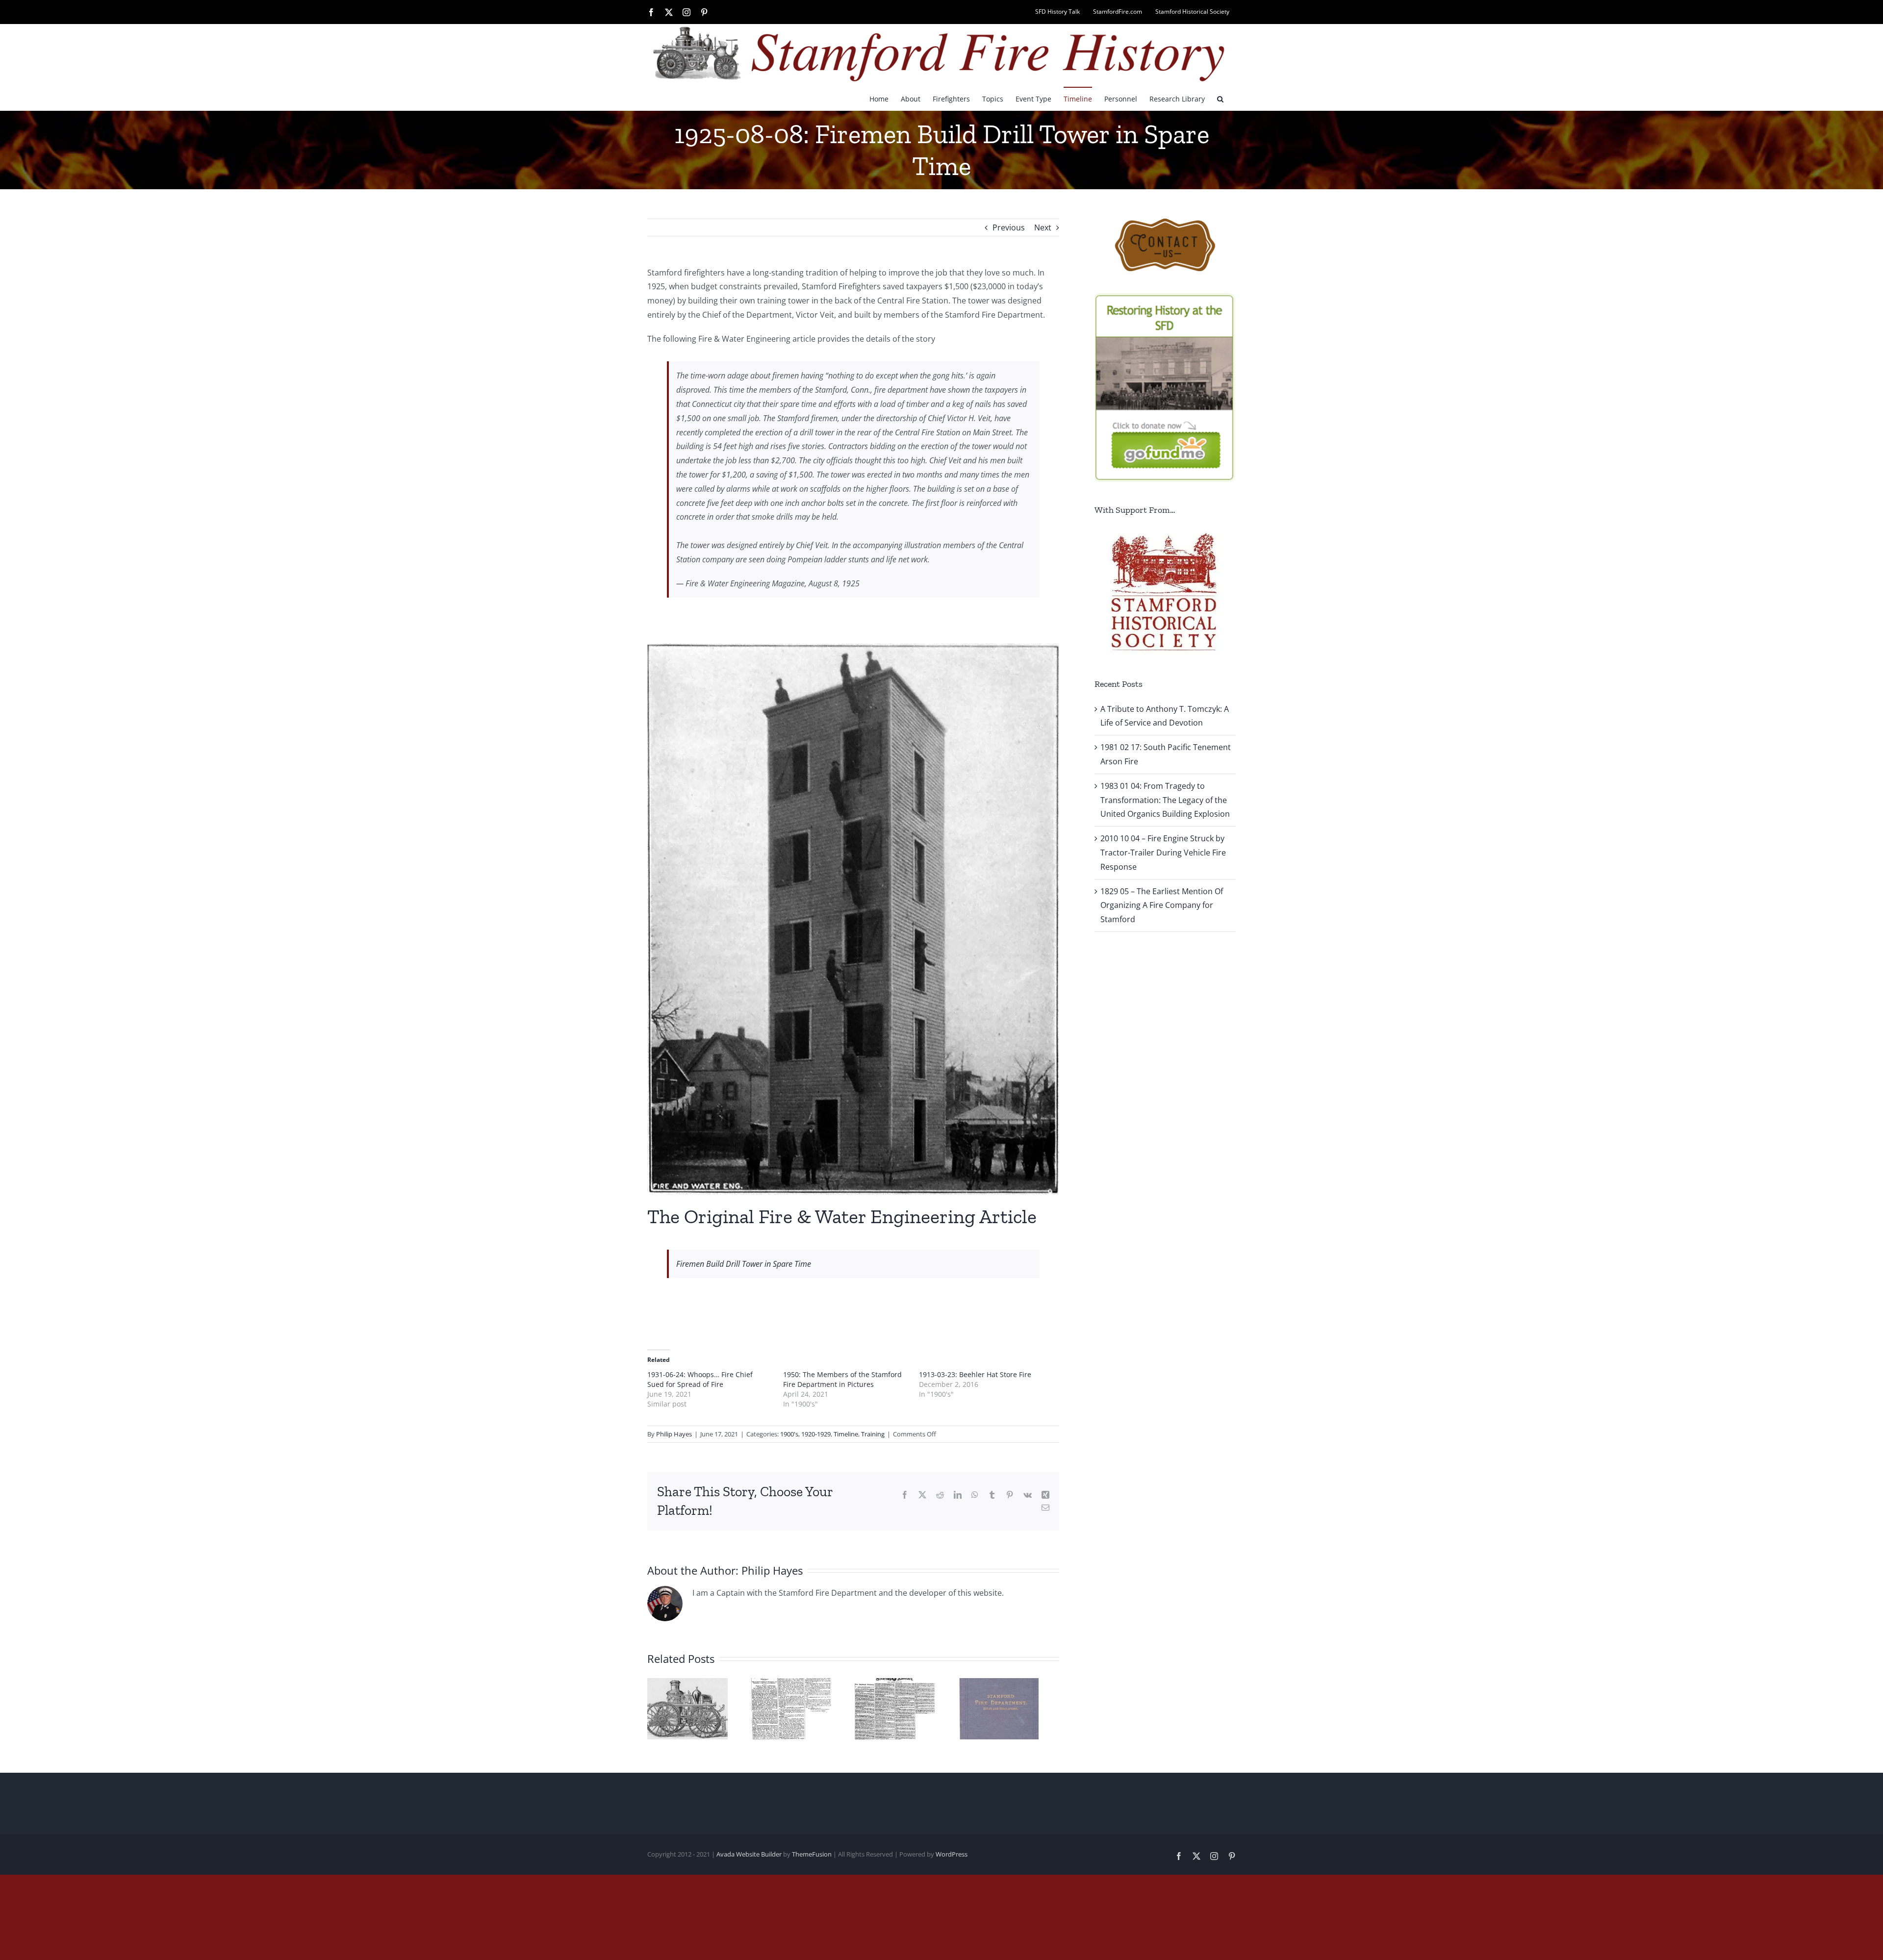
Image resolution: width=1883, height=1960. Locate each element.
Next (1043, 227)
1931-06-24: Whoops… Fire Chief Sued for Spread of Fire (700, 1379)
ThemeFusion (812, 1858)
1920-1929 (816, 1434)
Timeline (846, 1434)
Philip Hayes (674, 1434)
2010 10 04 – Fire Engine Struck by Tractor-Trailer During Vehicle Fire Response (1163, 853)
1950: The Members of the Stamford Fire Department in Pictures (842, 1379)
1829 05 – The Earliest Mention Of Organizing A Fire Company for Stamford (1162, 905)
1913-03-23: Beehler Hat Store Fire (975, 1374)
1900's (789, 1434)
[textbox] (854, 479)
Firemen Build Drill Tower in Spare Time (744, 1264)
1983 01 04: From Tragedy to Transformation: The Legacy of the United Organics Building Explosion (1165, 800)
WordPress (952, 1858)
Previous (1009, 227)
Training (873, 1434)
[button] (1220, 99)
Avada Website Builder (749, 1858)
